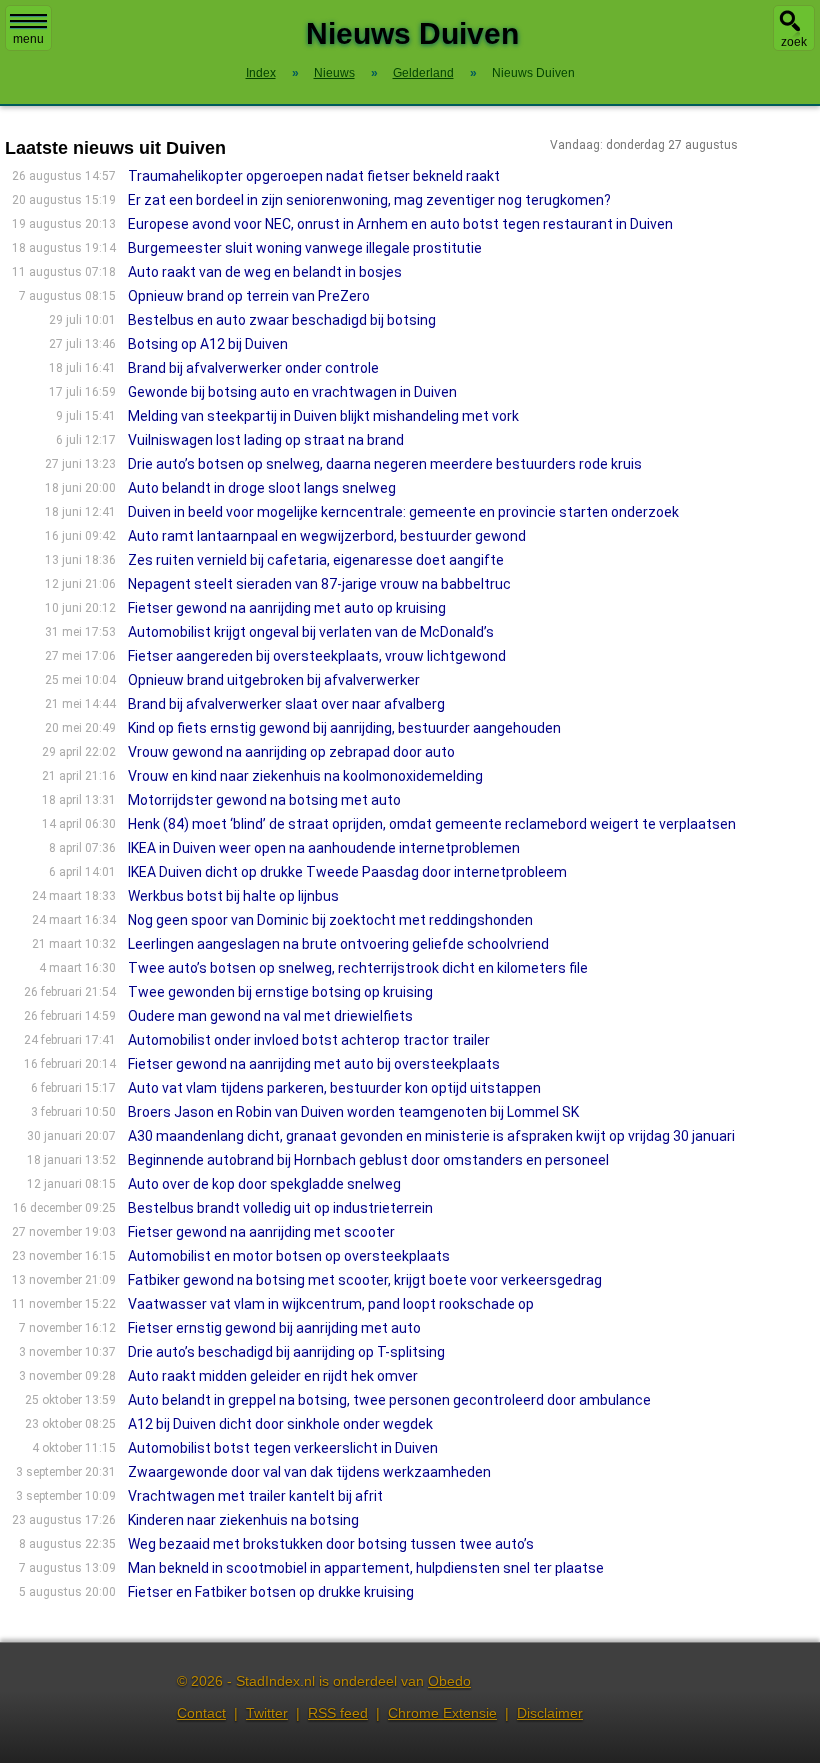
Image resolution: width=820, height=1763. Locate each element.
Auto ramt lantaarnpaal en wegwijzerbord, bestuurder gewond (327, 536)
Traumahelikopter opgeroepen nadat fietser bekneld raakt (314, 176)
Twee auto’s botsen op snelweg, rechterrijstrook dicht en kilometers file (358, 968)
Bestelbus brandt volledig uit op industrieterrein (280, 1208)
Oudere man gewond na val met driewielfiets (270, 1016)
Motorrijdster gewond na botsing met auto (264, 800)
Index (261, 73)
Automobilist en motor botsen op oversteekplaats (289, 1256)
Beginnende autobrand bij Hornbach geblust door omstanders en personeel (368, 1160)
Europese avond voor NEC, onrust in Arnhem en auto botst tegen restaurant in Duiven (400, 224)
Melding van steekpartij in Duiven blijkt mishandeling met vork (323, 416)
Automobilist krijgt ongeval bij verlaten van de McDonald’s (311, 632)
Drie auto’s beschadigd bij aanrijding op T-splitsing (286, 1352)
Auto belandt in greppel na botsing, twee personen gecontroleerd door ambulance (389, 1400)
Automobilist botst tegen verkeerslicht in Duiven (283, 1448)
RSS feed (338, 1713)
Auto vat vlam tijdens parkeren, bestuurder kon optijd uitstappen (334, 1088)
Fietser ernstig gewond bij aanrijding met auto (274, 1328)
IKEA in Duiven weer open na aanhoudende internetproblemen (324, 848)
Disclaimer (550, 1713)
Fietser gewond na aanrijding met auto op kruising (287, 608)
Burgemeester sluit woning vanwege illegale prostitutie (305, 248)
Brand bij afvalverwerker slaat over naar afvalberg (286, 704)
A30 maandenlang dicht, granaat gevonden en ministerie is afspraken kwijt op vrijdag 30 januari (431, 1136)
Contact (201, 1713)
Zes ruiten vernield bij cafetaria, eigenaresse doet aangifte (316, 560)
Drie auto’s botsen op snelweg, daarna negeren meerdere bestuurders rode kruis (385, 464)
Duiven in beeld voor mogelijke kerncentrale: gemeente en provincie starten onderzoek (403, 512)
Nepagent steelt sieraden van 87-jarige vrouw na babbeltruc (319, 584)
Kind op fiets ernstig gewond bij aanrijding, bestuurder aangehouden (344, 728)
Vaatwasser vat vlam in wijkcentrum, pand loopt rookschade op (331, 1304)
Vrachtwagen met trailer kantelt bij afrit (255, 1496)
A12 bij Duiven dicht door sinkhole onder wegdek (280, 1424)
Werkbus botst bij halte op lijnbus (233, 896)
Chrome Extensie (442, 1713)
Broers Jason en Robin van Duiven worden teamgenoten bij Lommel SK (353, 1112)
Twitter (267, 1713)
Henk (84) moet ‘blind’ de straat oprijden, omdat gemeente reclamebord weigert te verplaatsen (432, 824)
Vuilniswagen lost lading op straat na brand (266, 440)
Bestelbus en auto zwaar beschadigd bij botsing (282, 320)
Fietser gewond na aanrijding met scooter (261, 1232)
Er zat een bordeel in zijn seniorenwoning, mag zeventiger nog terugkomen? (369, 200)
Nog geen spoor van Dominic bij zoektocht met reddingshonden (330, 920)
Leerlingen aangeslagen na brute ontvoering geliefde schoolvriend (338, 944)
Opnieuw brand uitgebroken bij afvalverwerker (274, 680)
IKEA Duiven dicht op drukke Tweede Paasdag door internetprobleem (347, 872)
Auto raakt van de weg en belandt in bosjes (265, 272)
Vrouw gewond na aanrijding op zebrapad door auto (291, 752)
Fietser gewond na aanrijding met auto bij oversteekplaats (314, 1064)
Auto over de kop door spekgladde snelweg (264, 1184)
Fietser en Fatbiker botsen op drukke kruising (271, 1592)
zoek (794, 42)
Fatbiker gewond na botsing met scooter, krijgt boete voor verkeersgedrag (365, 1280)
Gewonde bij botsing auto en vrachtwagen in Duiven (292, 392)
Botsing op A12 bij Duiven (208, 344)
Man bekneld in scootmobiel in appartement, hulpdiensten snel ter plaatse (366, 1568)
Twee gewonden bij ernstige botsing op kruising (280, 992)
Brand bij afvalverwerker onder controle (253, 368)
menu (28, 39)
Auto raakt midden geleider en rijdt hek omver (273, 1376)
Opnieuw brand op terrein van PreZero (249, 296)
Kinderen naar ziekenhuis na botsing (243, 1520)
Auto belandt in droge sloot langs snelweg (262, 488)
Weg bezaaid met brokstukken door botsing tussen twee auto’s (331, 1544)
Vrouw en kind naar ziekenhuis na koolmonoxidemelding (305, 776)
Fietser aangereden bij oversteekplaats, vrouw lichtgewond (317, 656)
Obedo (449, 1681)
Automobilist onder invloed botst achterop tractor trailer (309, 1040)
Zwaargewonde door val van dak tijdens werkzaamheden (309, 1472)
